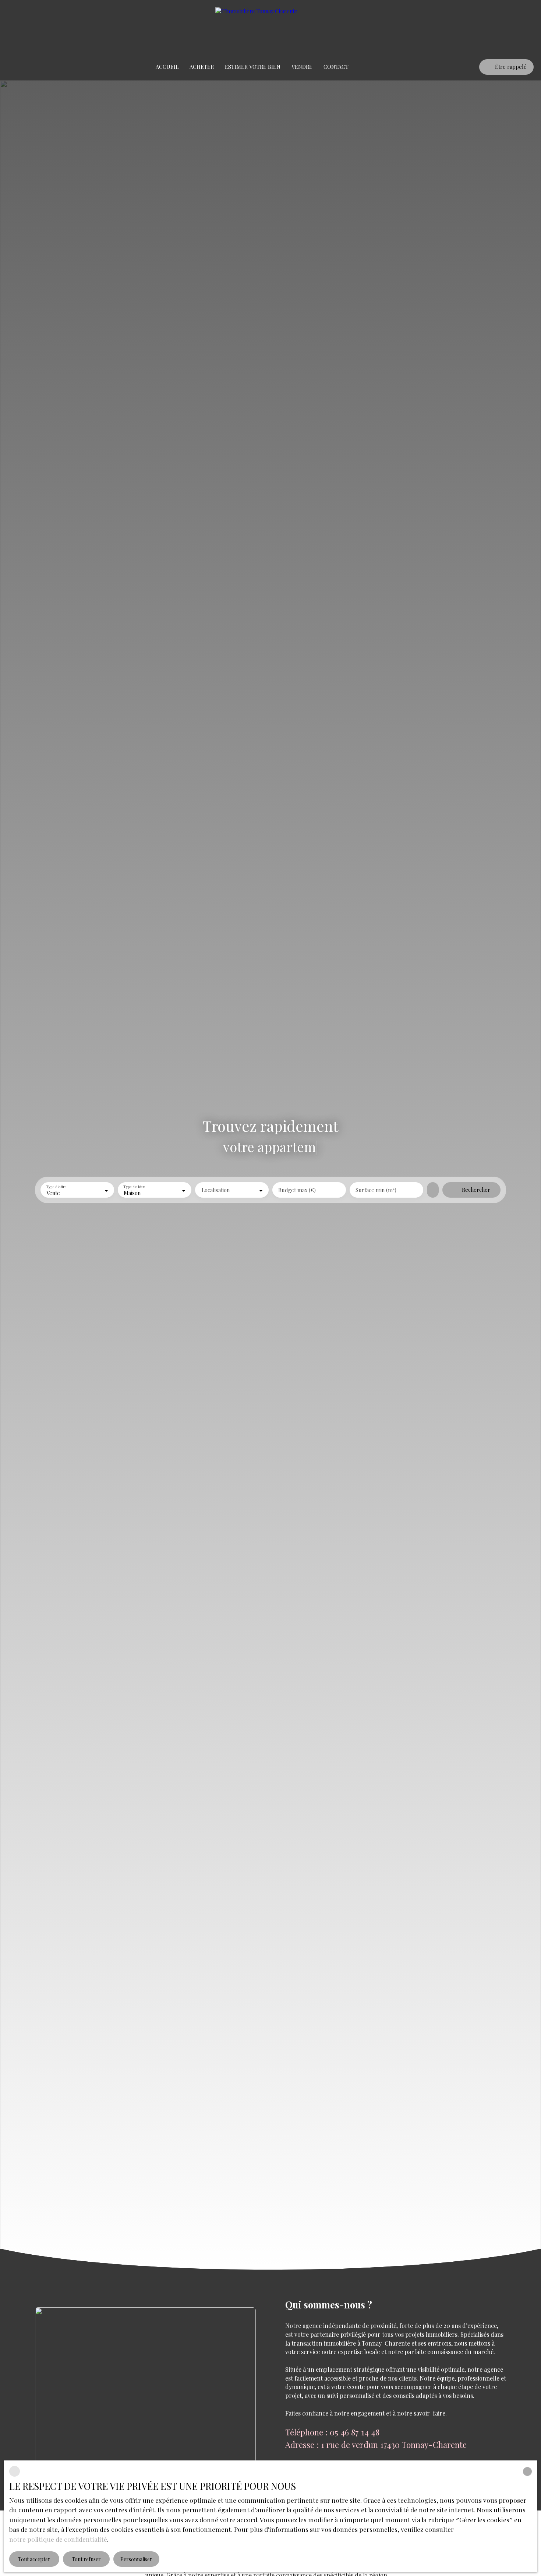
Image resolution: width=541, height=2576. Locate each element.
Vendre (302, 67)
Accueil (167, 67)
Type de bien (134, 1187)
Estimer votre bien (253, 67)
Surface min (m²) (376, 1190)
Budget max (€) (297, 1190)
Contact (336, 67)
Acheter (202, 67)
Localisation (216, 1190)
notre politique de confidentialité (58, 2539)
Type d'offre (56, 1187)
